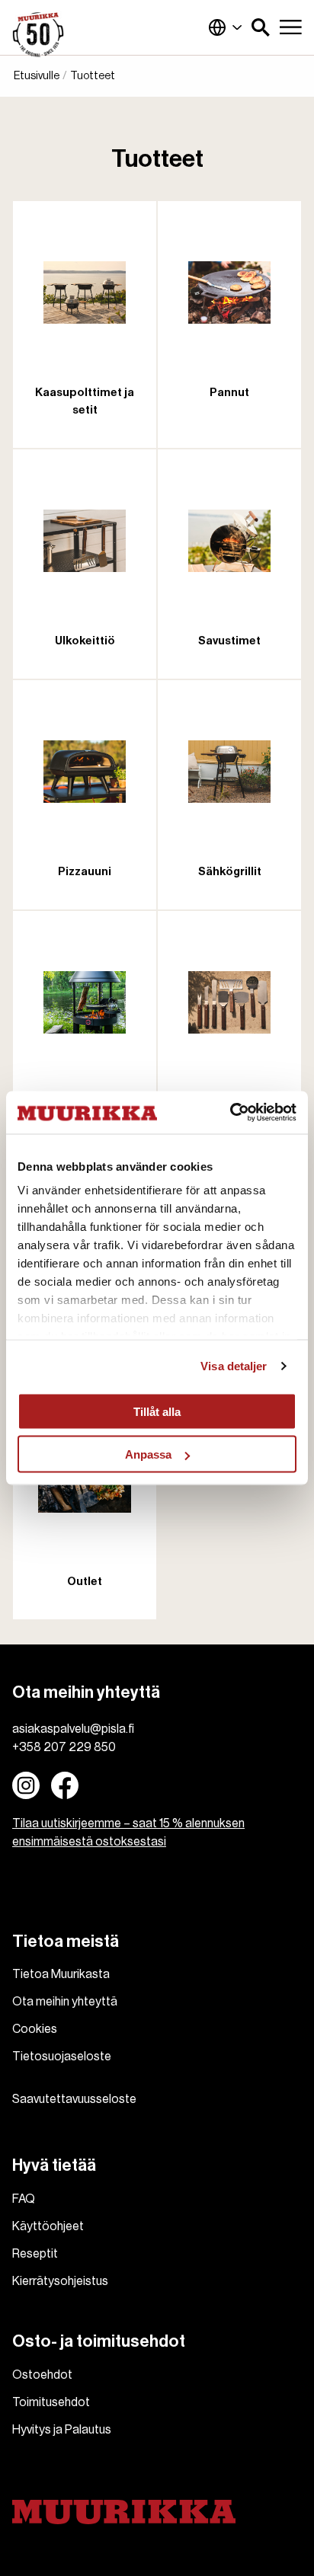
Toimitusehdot (51, 2402)
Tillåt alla (157, 1411)
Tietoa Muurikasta (61, 1974)
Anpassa (148, 1454)
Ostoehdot (42, 2375)
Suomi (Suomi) (226, 27)
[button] (261, 27)
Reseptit (35, 2254)
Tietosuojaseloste (62, 2057)
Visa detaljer (234, 1366)
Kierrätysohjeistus (60, 2281)
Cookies (35, 2029)
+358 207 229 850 (64, 1747)
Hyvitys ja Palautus (62, 2430)
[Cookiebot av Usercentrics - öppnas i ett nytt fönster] (230, 1113)
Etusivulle (37, 76)
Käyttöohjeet (48, 2226)
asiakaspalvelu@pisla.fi (73, 1729)
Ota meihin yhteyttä (65, 2002)
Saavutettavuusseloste (74, 2099)
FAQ (24, 2199)
